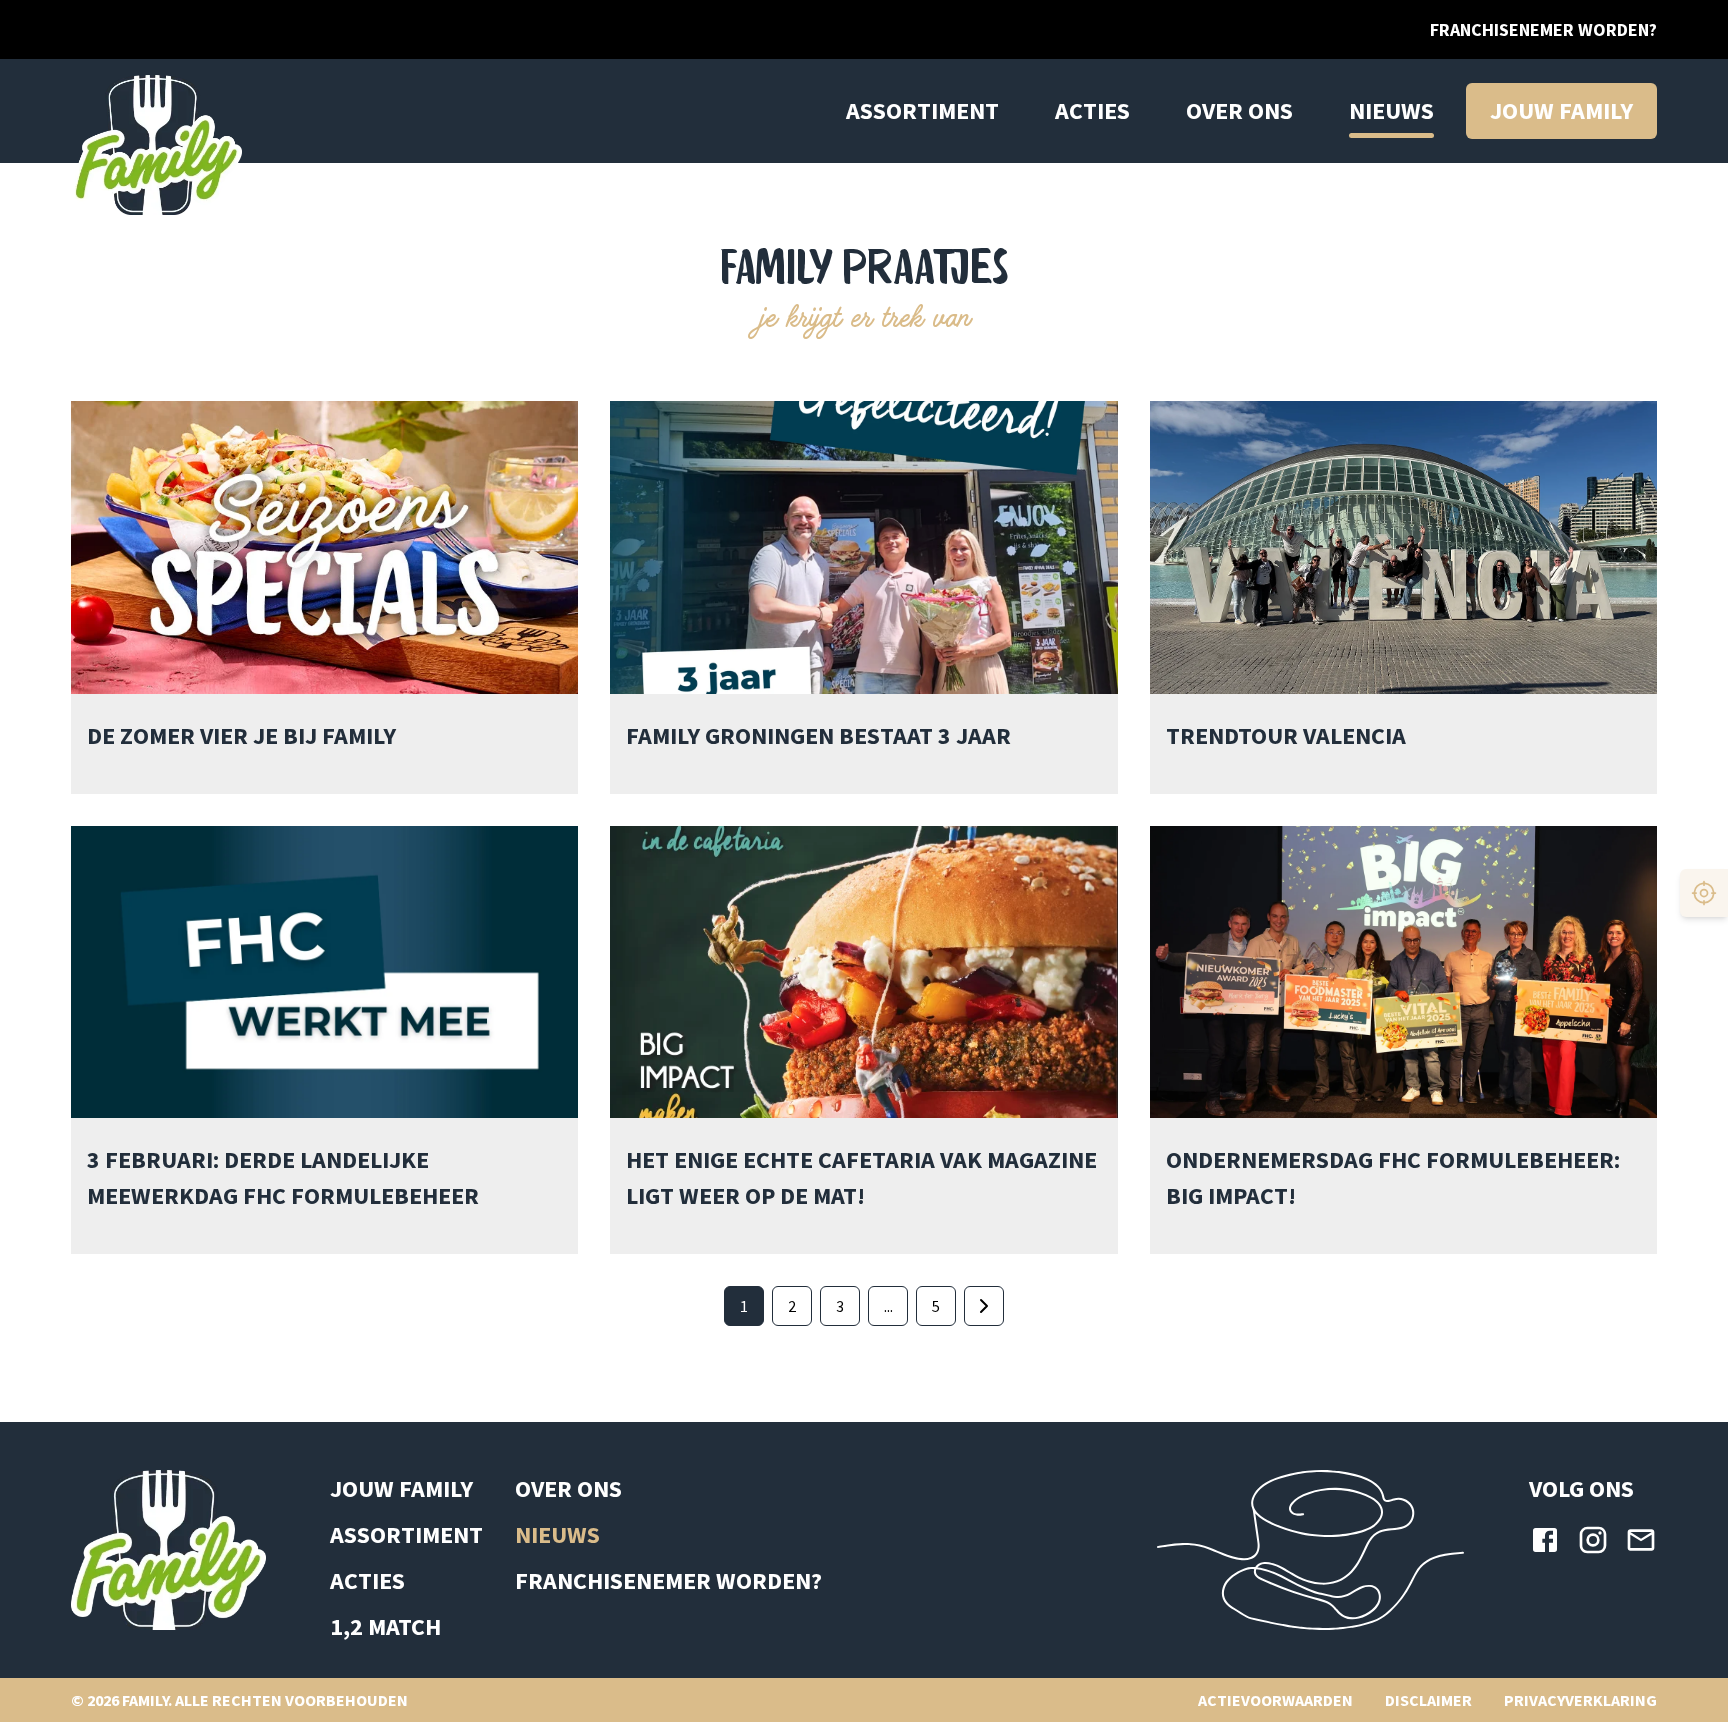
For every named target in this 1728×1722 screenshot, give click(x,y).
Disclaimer (1428, 1700)
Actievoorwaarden (1275, 1700)
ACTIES (1092, 110)
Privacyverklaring (1580, 1700)
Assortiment (922, 110)
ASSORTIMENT (406, 1534)
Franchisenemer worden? (1543, 29)
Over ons (1239, 110)
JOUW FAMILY (401, 1488)
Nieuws (1391, 110)
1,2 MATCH (385, 1626)
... (888, 1306)
